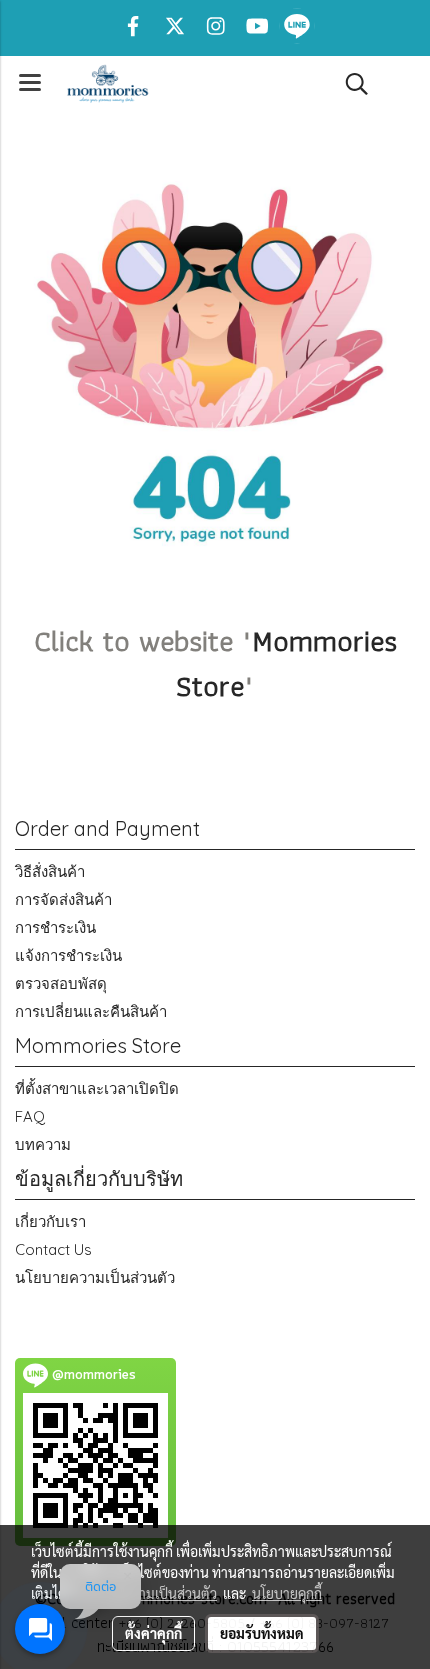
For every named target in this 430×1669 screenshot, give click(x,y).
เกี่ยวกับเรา (50, 1221)
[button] (350, 84)
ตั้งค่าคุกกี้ (153, 1633)
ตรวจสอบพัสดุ (61, 983)
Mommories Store (286, 663)
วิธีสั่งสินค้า (50, 871)
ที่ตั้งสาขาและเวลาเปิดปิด (97, 1088)
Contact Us (53, 1249)
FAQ (30, 1116)
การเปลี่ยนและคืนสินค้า (91, 1011)
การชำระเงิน (55, 927)
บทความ (43, 1144)
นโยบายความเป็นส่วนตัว (95, 1277)
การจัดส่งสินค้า (63, 899)
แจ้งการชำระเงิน (68, 955)
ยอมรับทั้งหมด (262, 1633)
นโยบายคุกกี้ (287, 1593)
